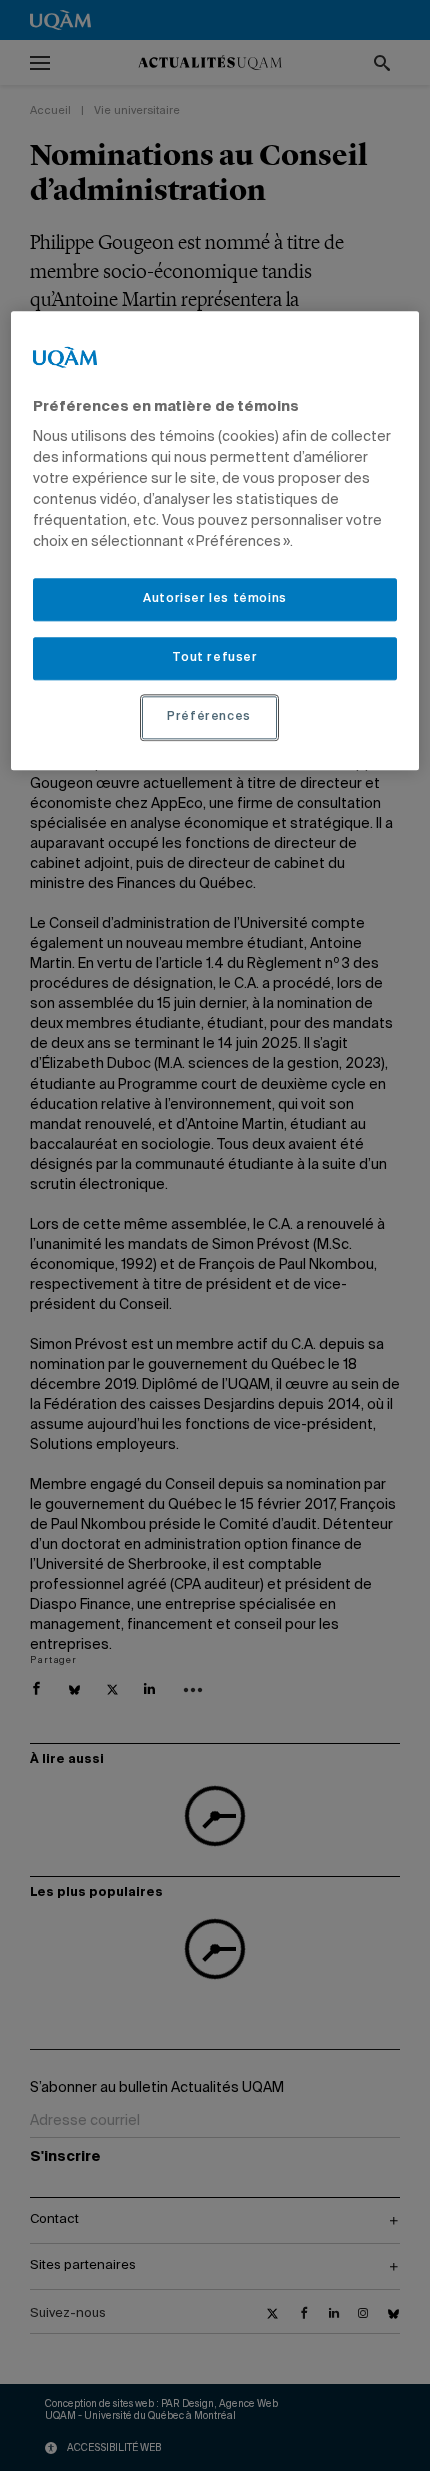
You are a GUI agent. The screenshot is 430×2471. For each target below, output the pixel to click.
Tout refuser (214, 658)
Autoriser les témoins (215, 600)
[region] (215, 540)
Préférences (209, 717)
